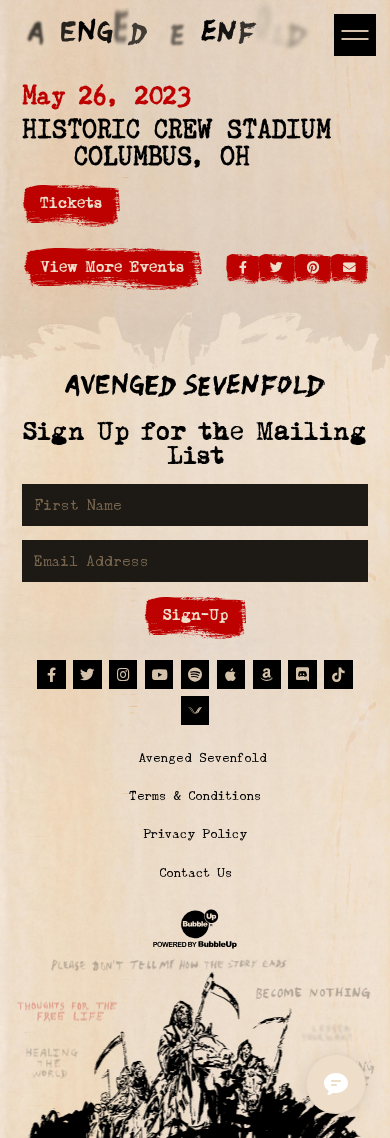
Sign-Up (195, 614)
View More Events (112, 266)
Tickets (71, 202)
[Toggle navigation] (354, 34)
